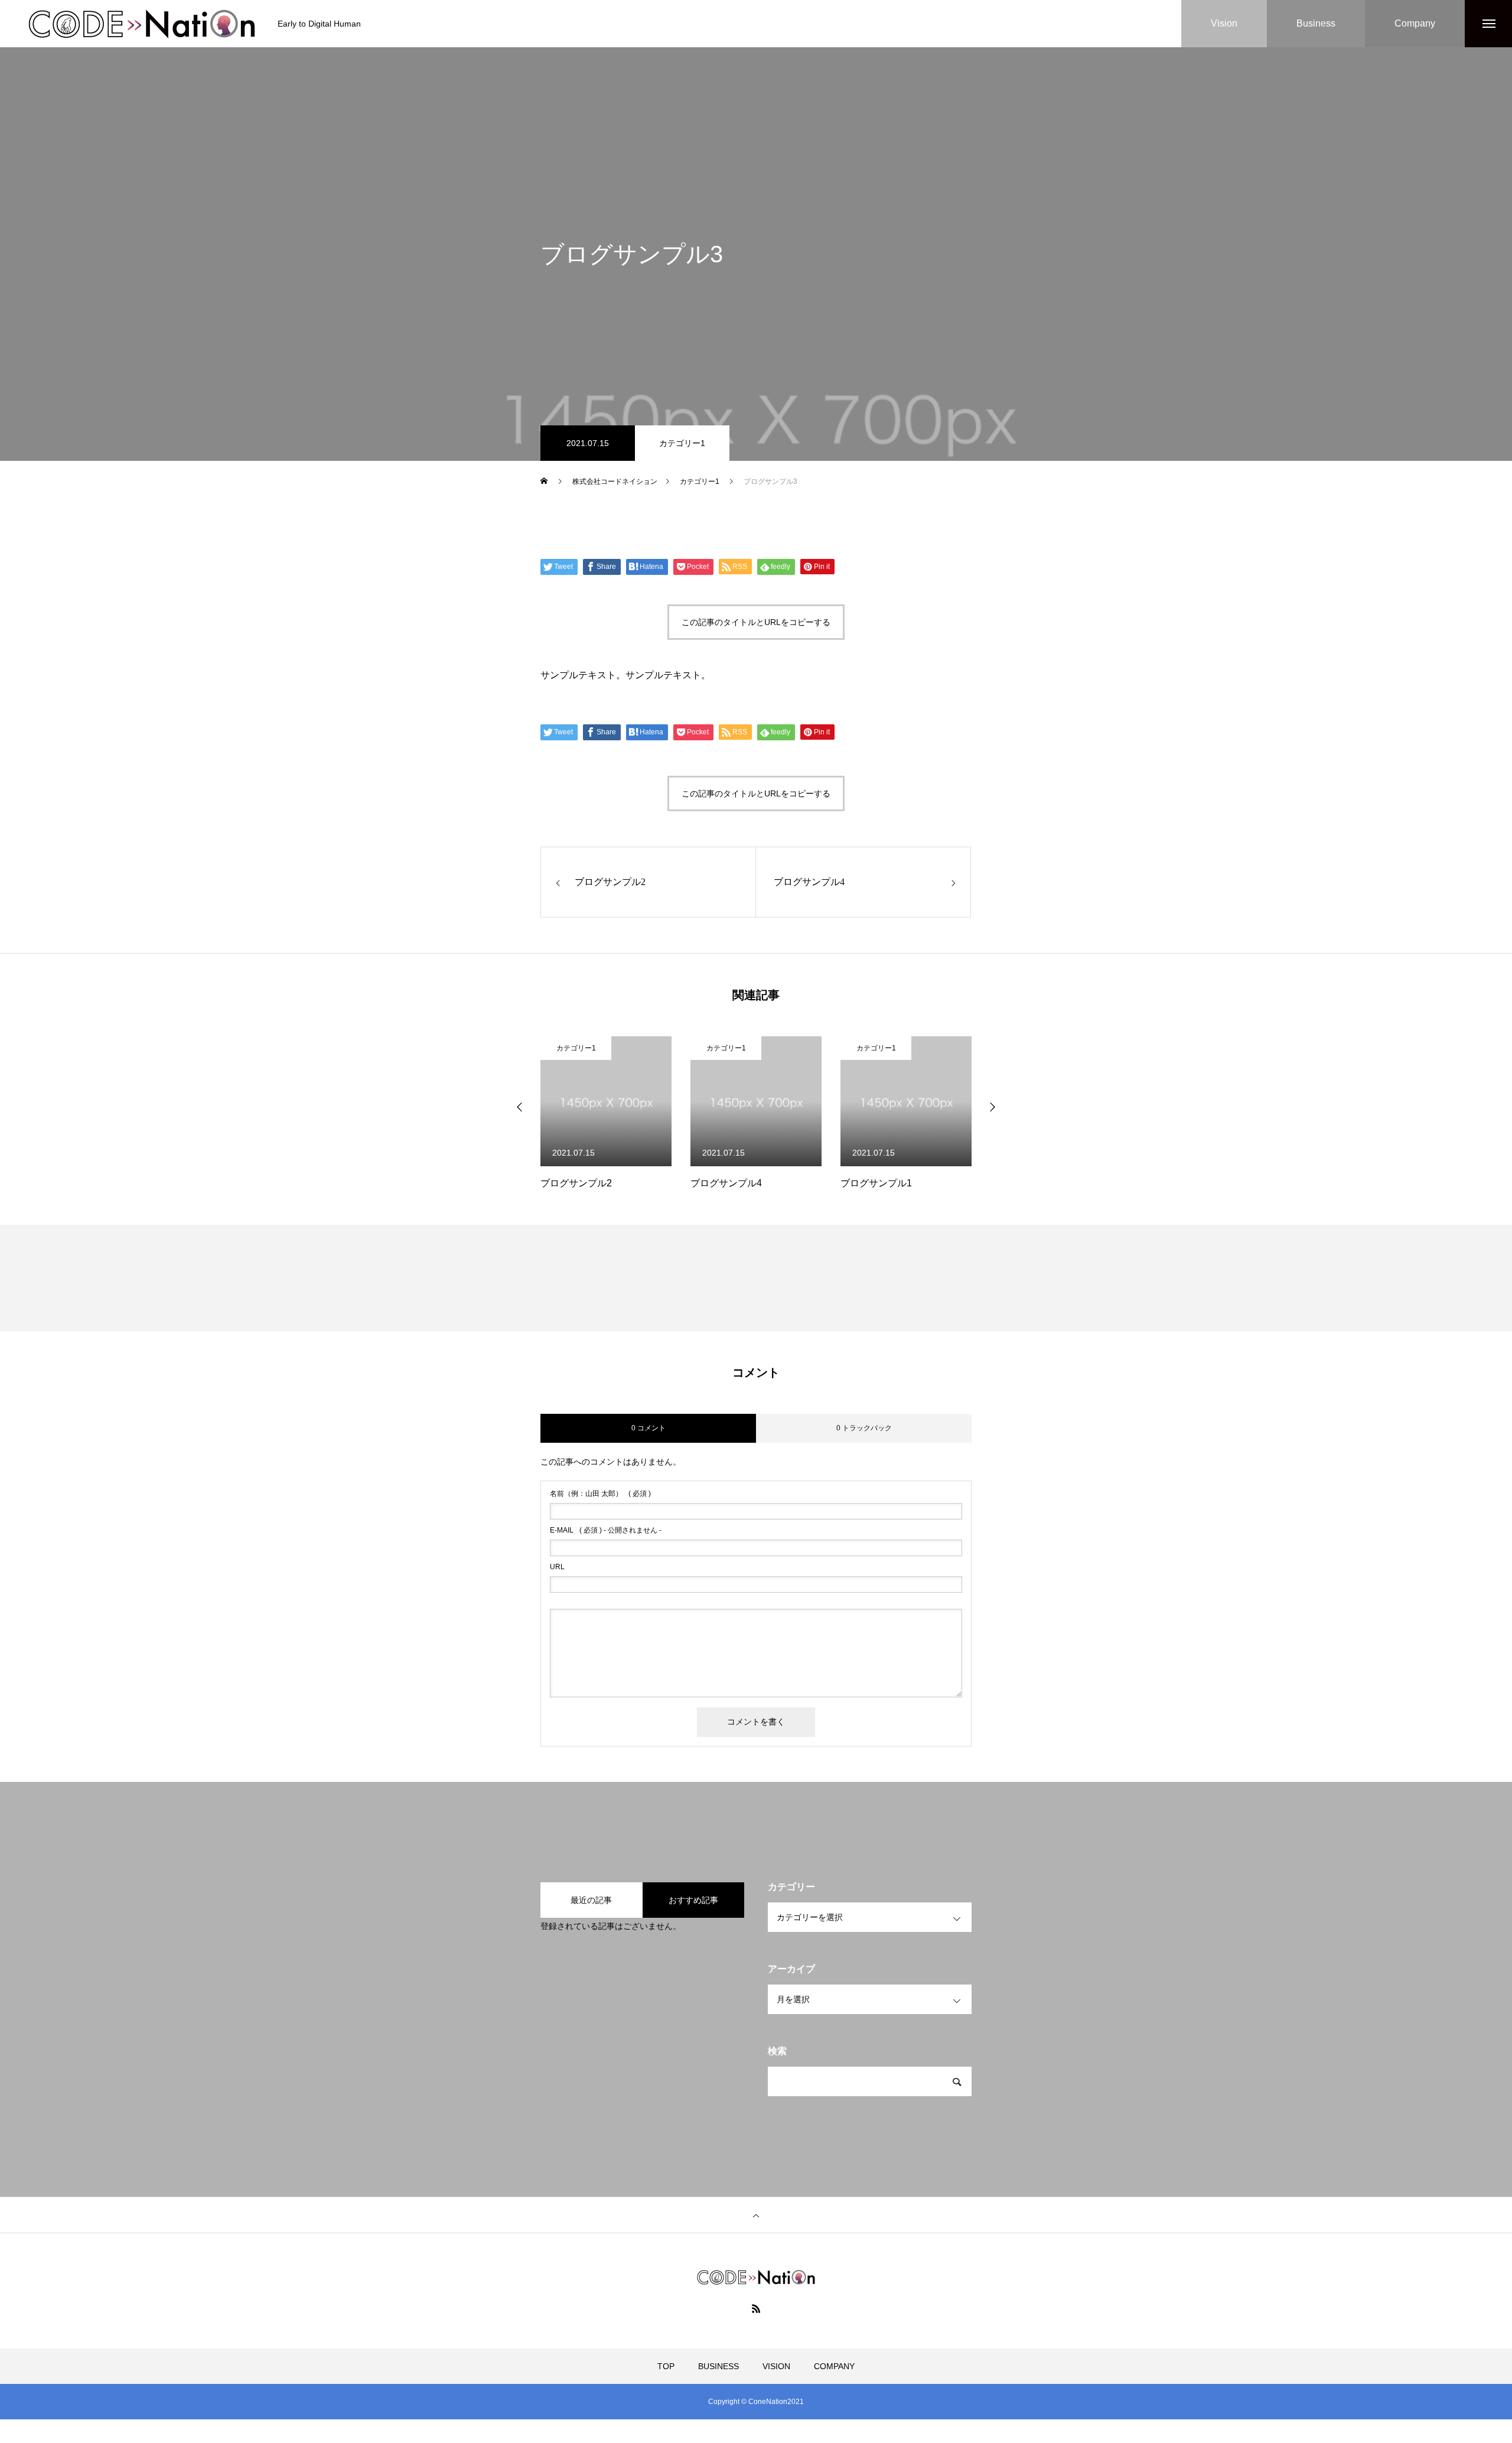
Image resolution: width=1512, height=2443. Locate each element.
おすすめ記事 (693, 1900)
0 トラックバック (864, 1428)
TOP (666, 2366)
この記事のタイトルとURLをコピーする (756, 622)
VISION (776, 2366)
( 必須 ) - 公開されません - (606, 1530)
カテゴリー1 (682, 443)
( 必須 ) (600, 1494)
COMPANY (834, 2366)
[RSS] (756, 2308)
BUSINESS (718, 2366)
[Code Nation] (142, 24)
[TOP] (756, 2215)
